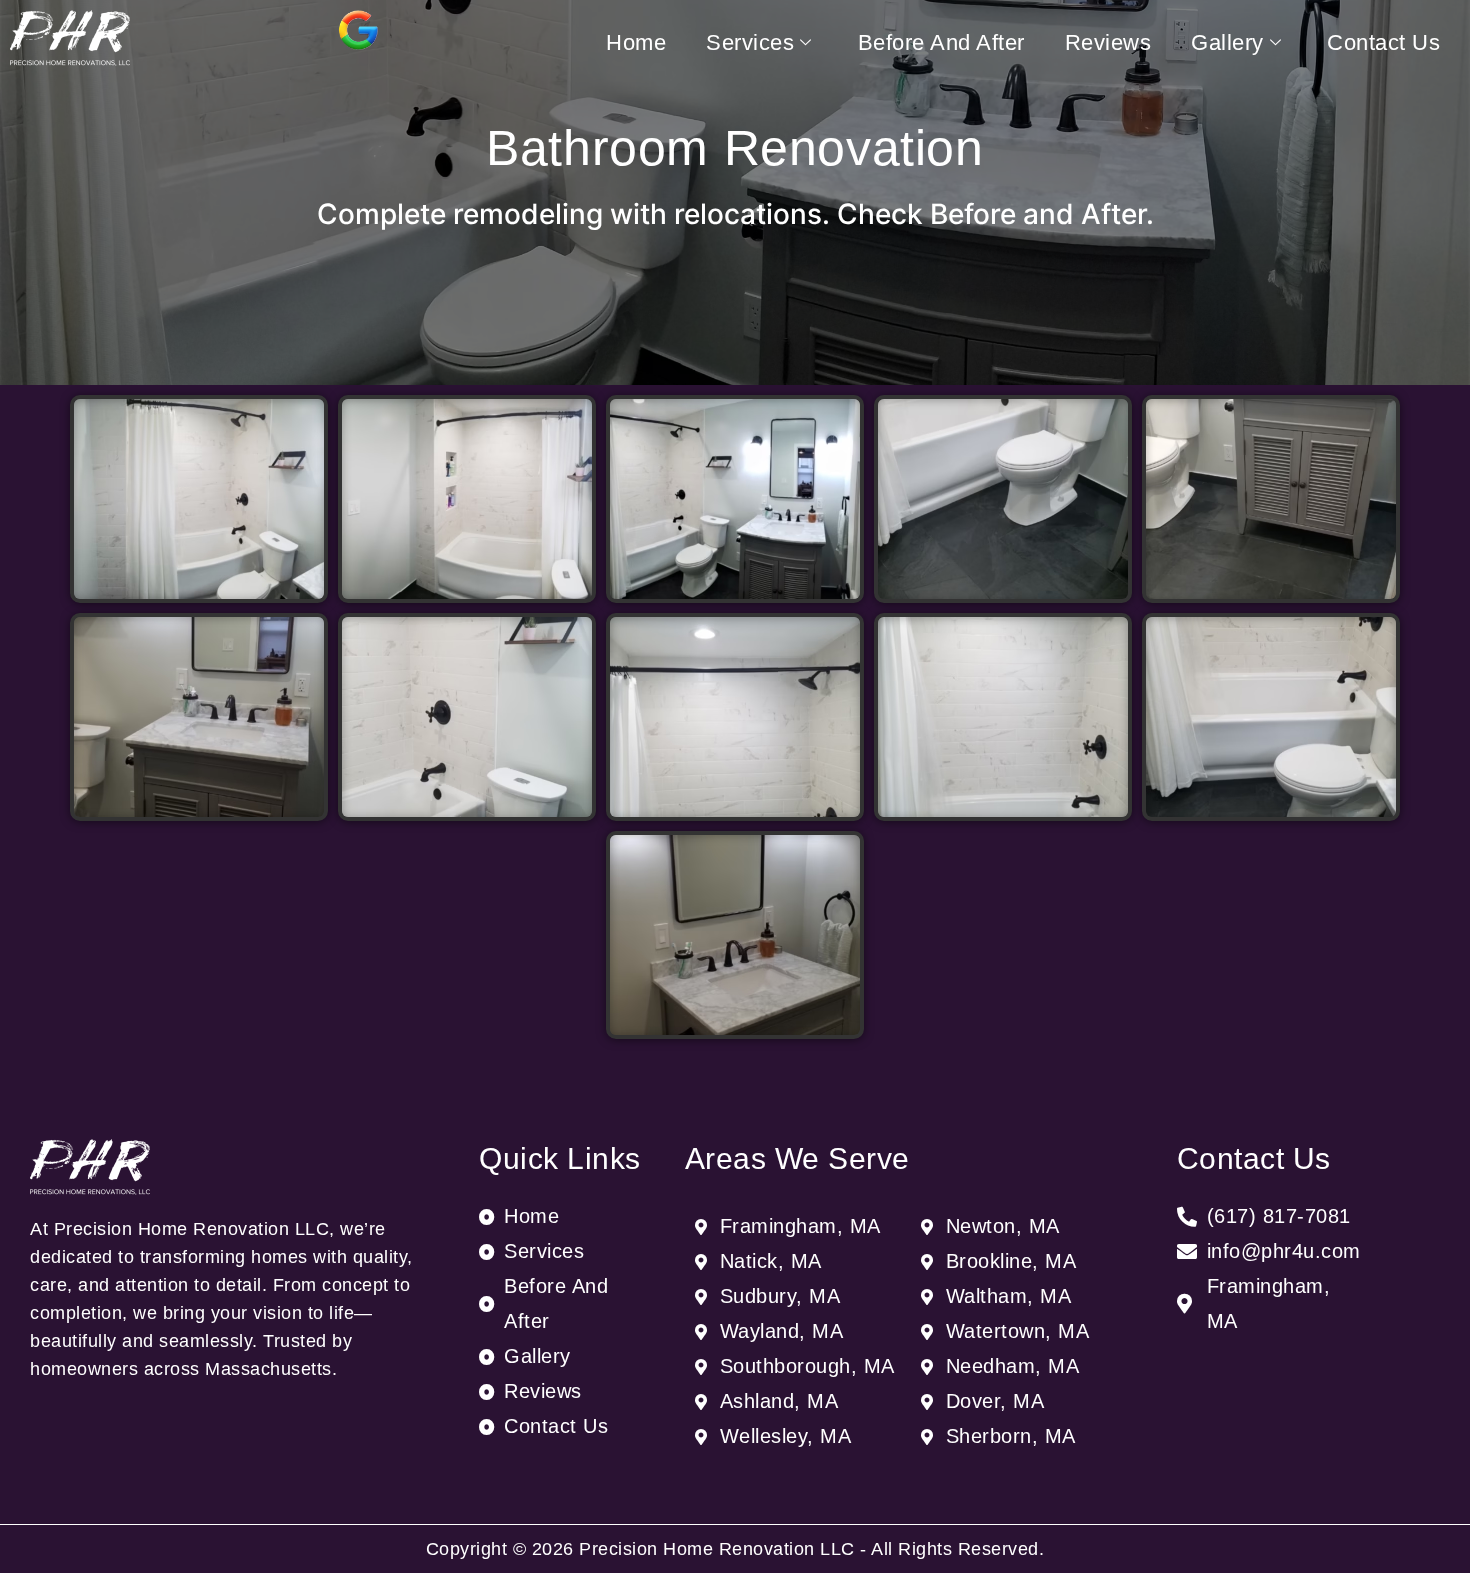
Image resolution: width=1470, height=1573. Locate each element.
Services (750, 42)
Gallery (1227, 42)
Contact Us (1383, 42)
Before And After (941, 42)
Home (636, 42)
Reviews (1108, 42)
